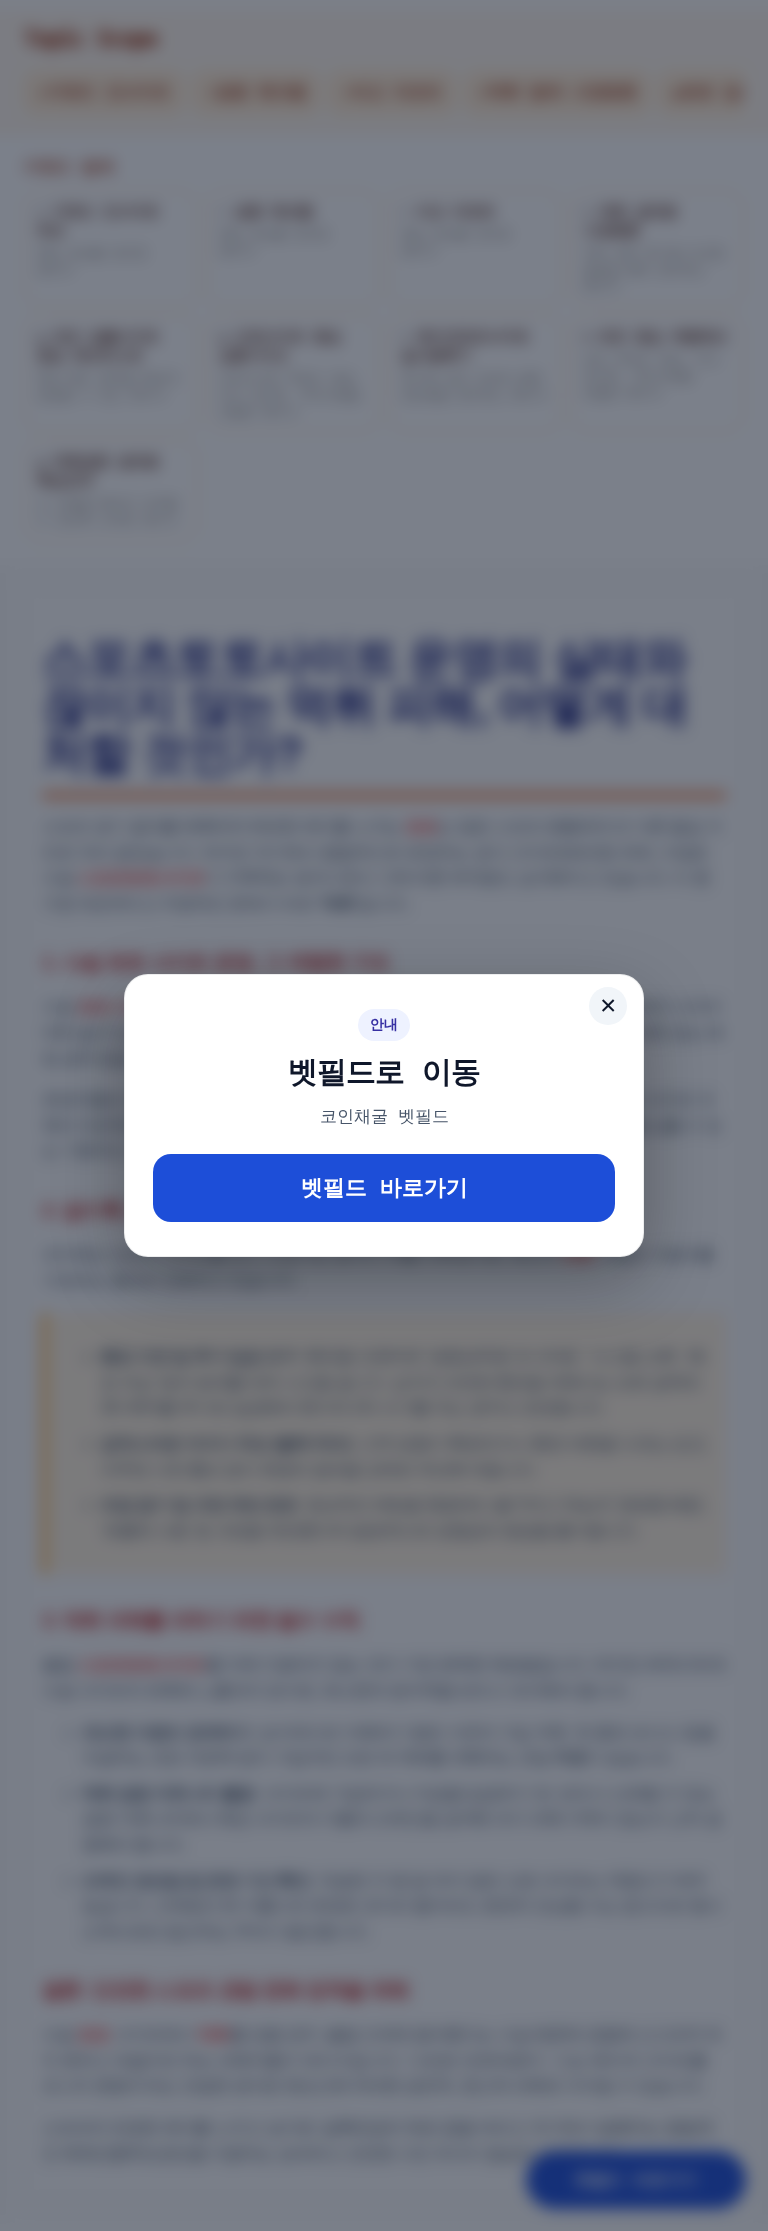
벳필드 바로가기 (384, 1187)
